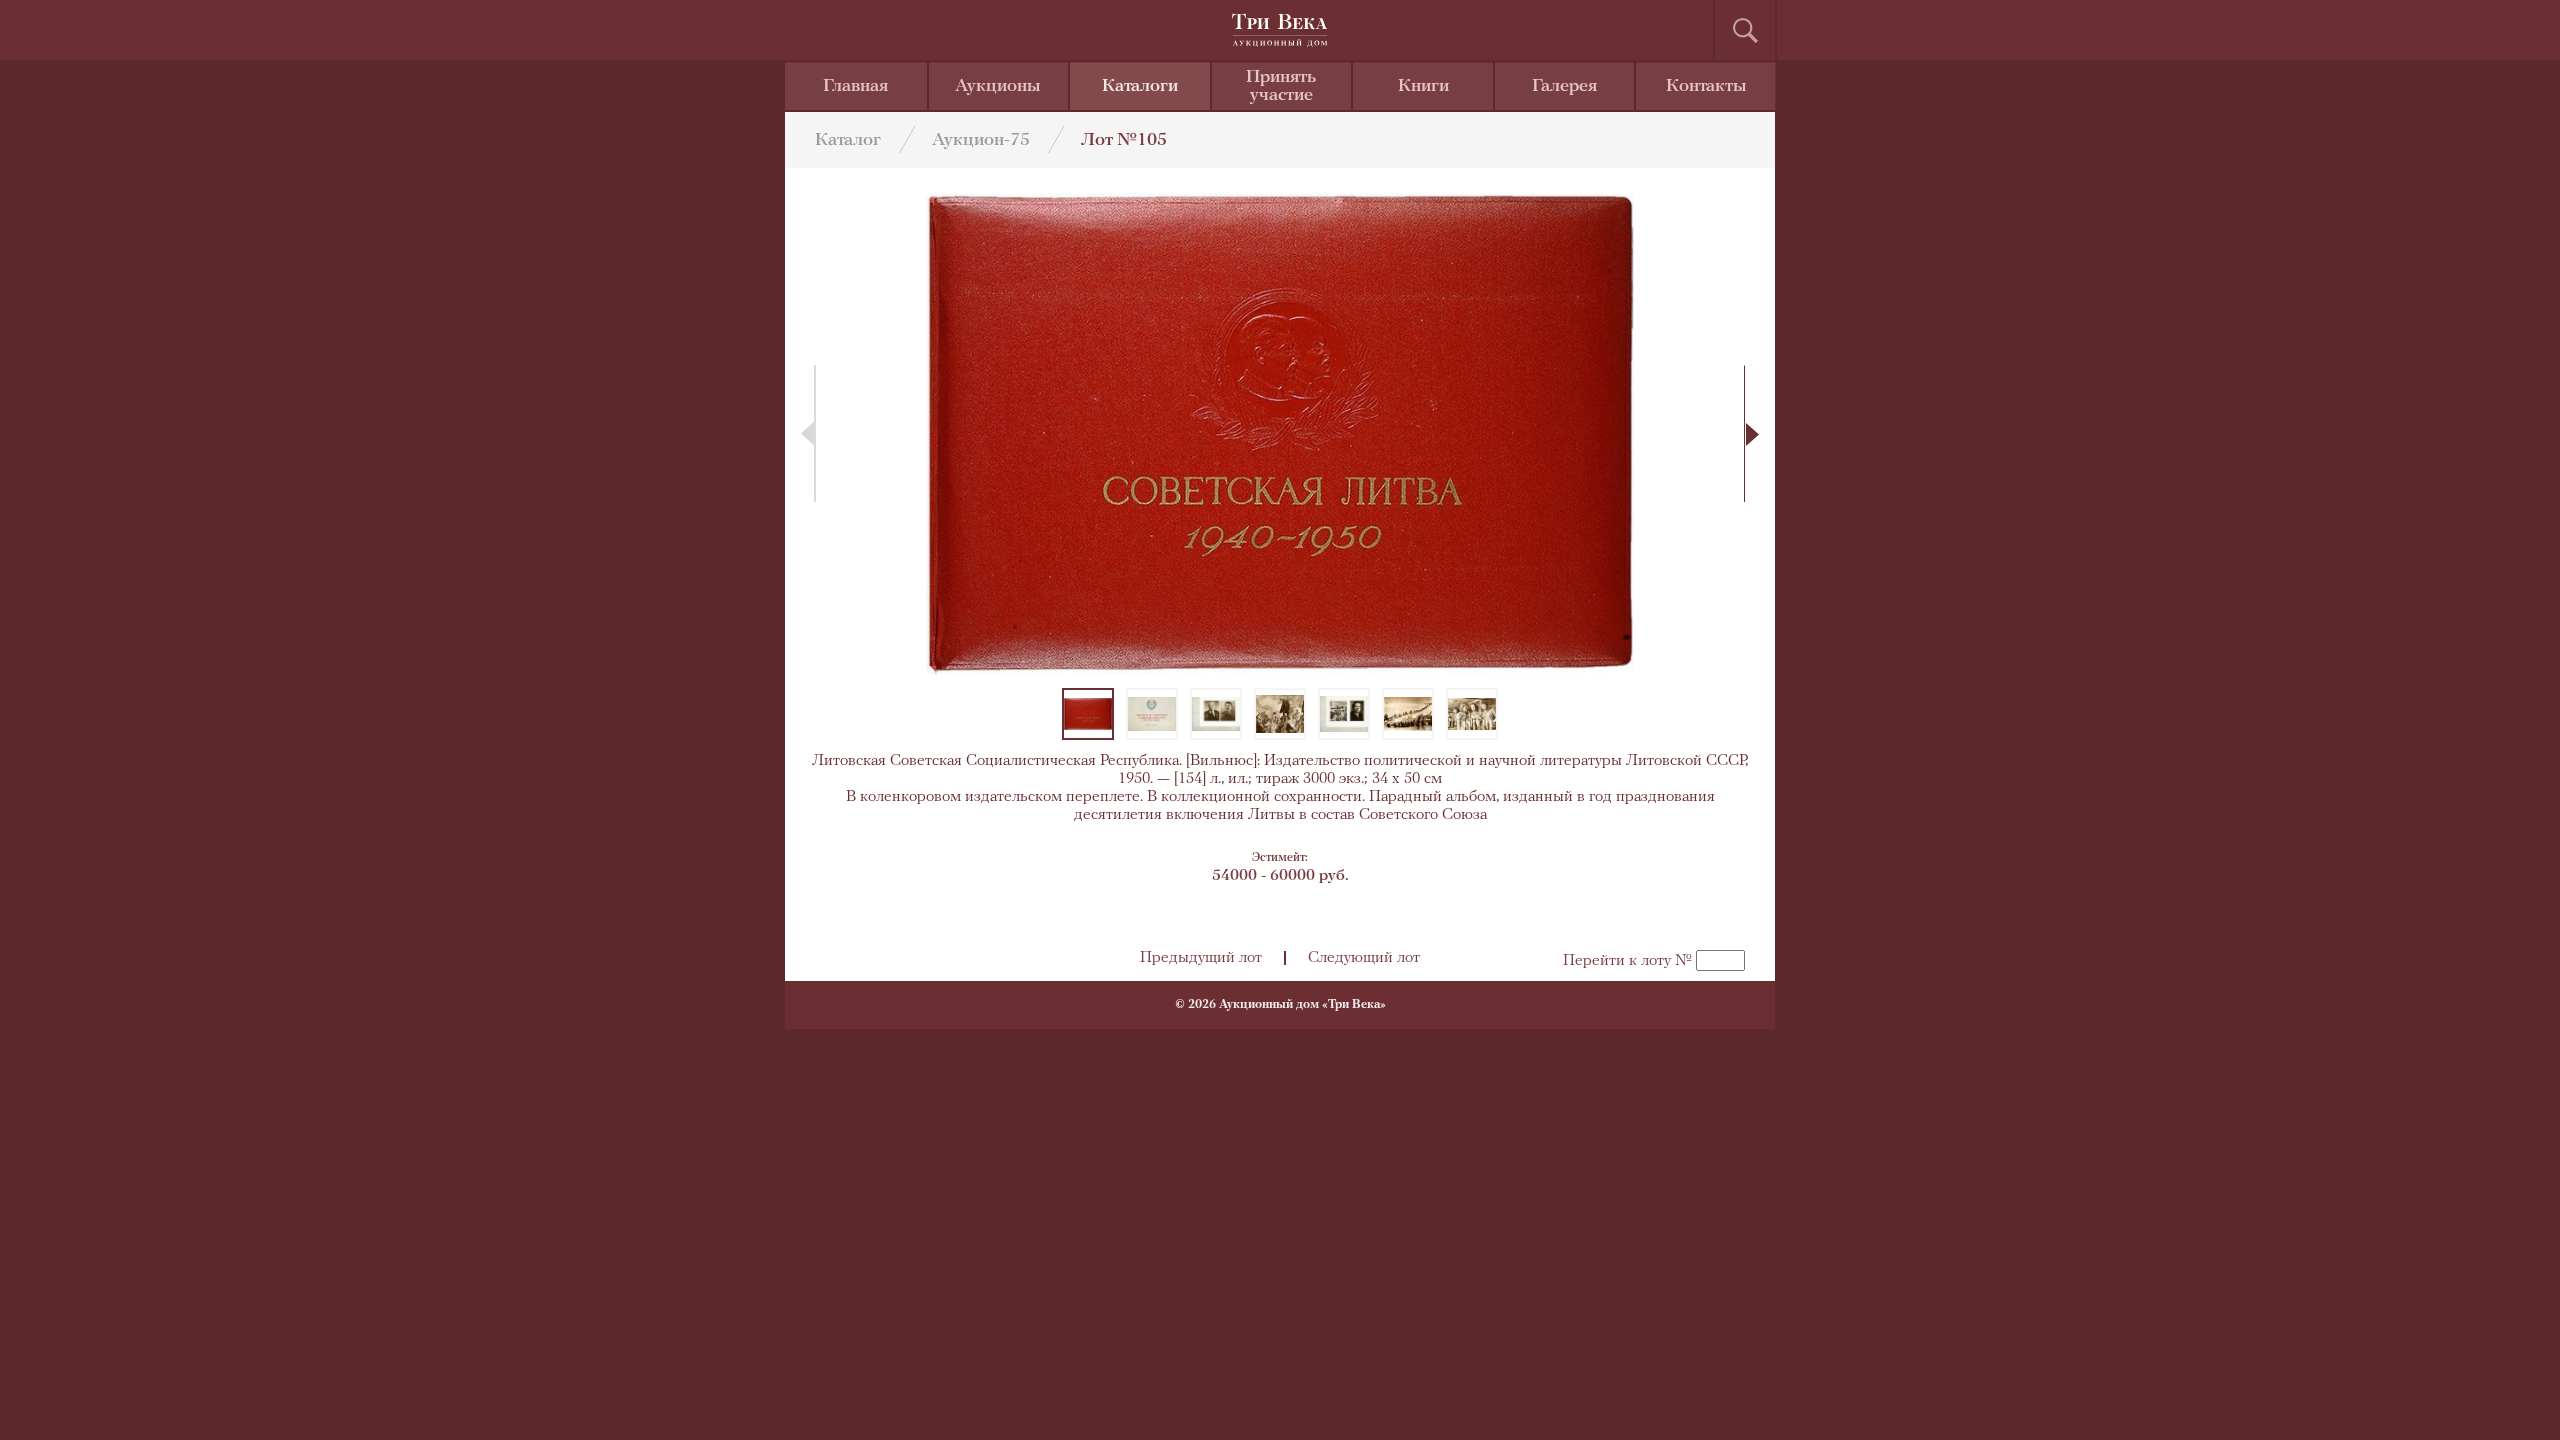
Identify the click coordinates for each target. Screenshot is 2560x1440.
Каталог (848, 141)
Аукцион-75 (981, 141)
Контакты (1706, 87)
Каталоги (1140, 87)
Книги (1423, 87)
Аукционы (998, 87)
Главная (855, 87)
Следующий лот (1364, 958)
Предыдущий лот (1201, 958)
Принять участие (1281, 87)
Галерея (1564, 87)
